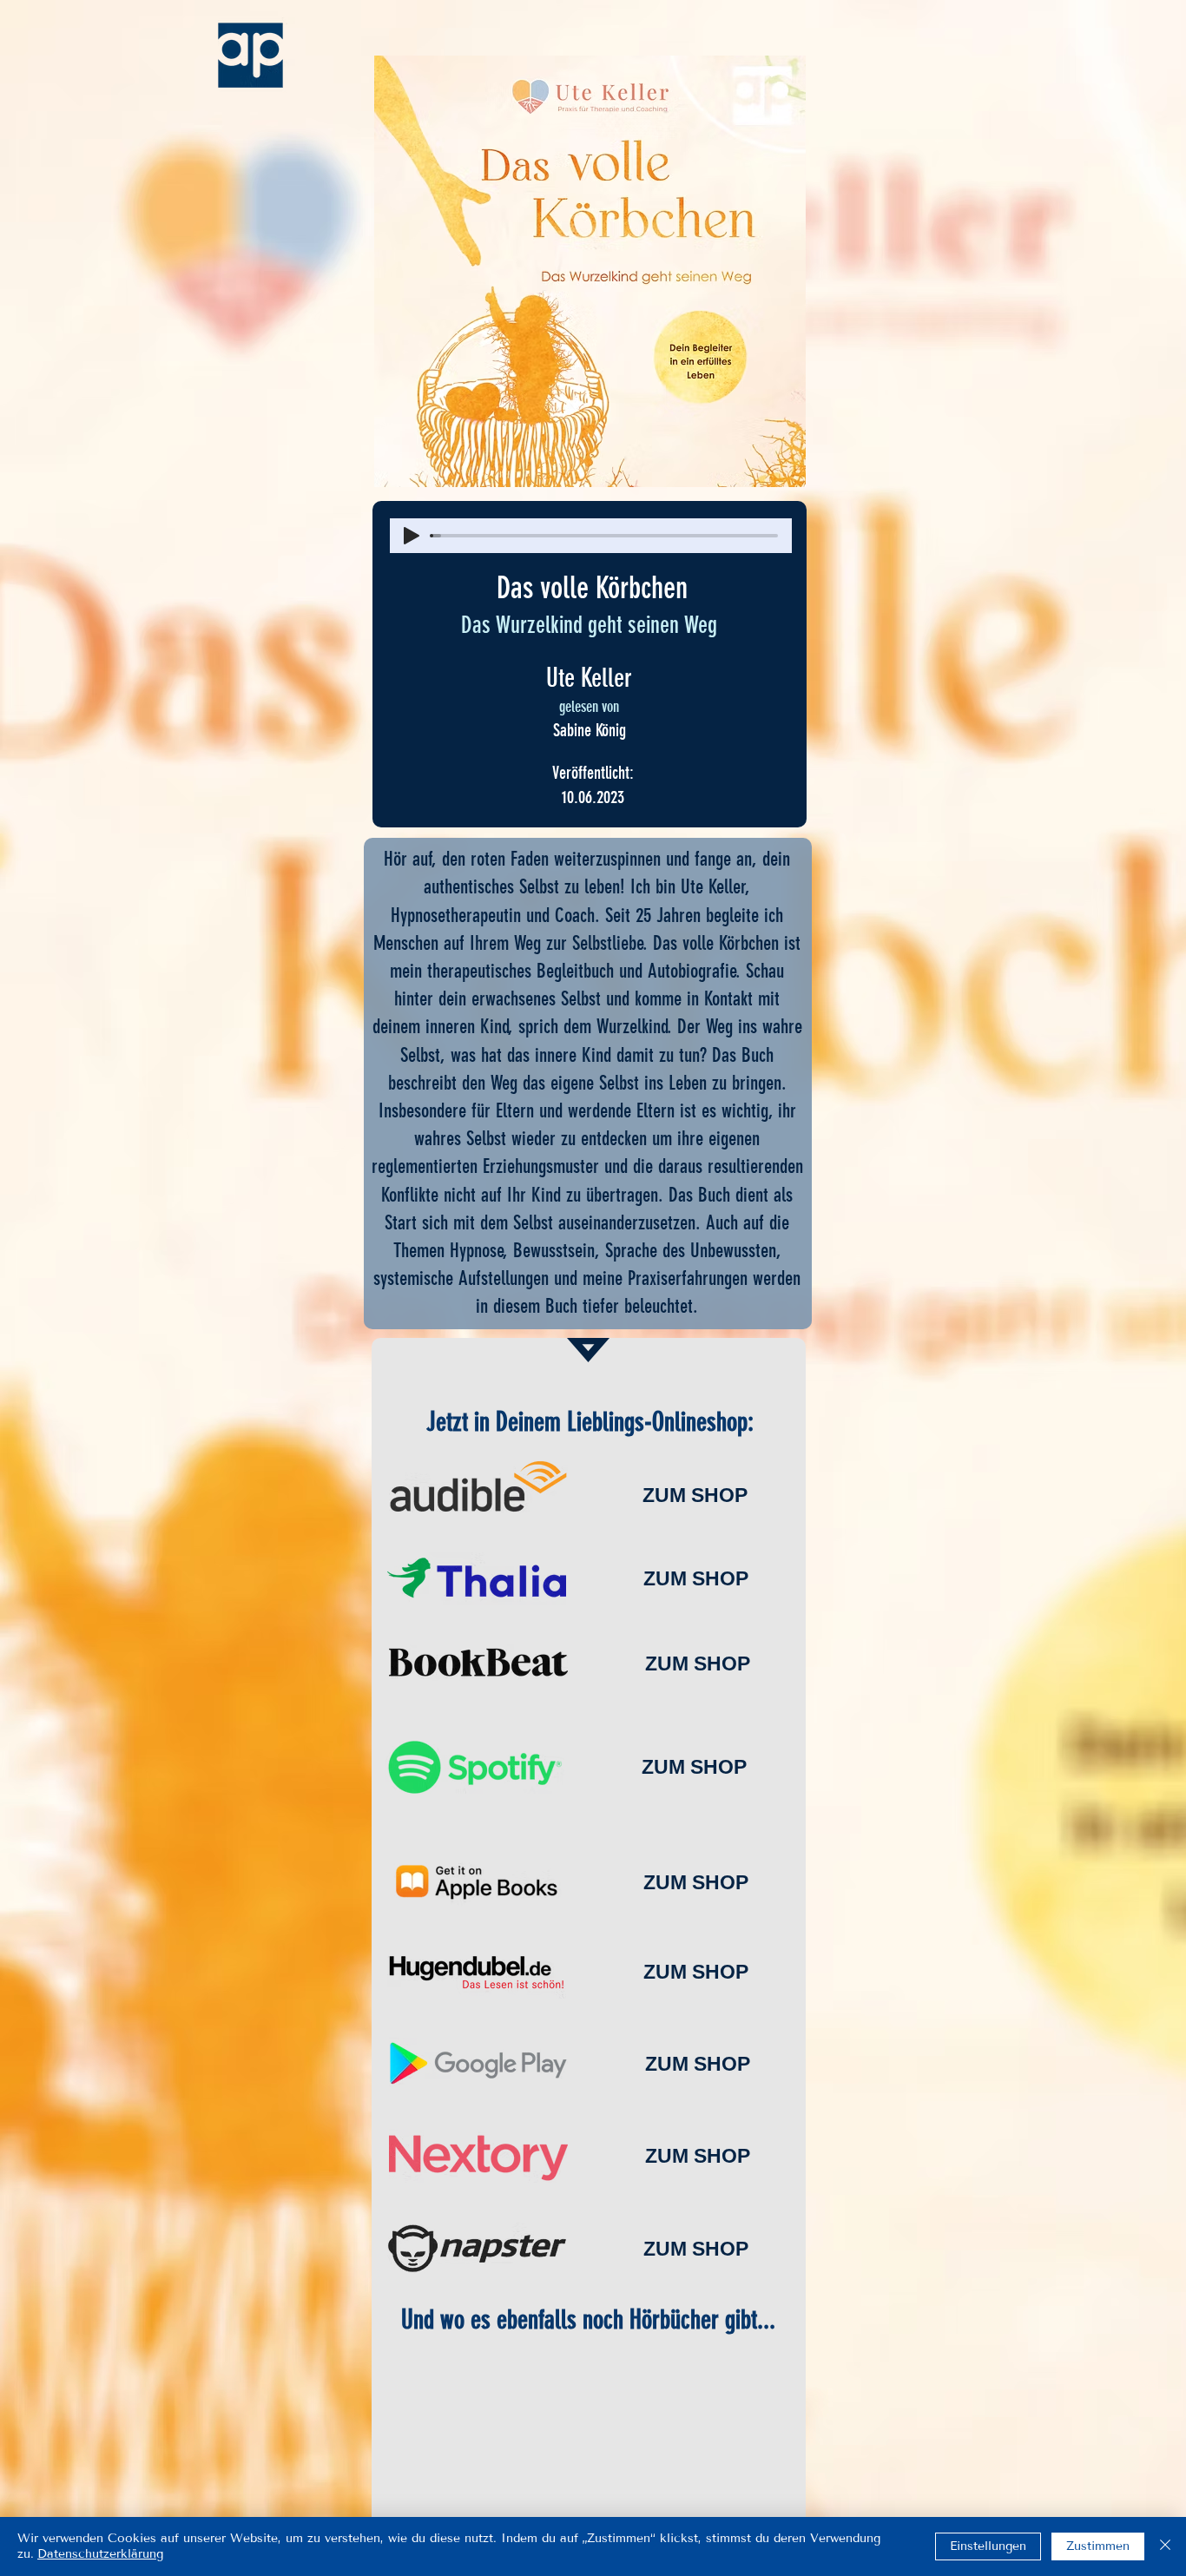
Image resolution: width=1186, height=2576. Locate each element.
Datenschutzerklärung (100, 2554)
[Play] (412, 536)
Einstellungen (988, 2546)
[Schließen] (1165, 2546)
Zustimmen (1098, 2546)
